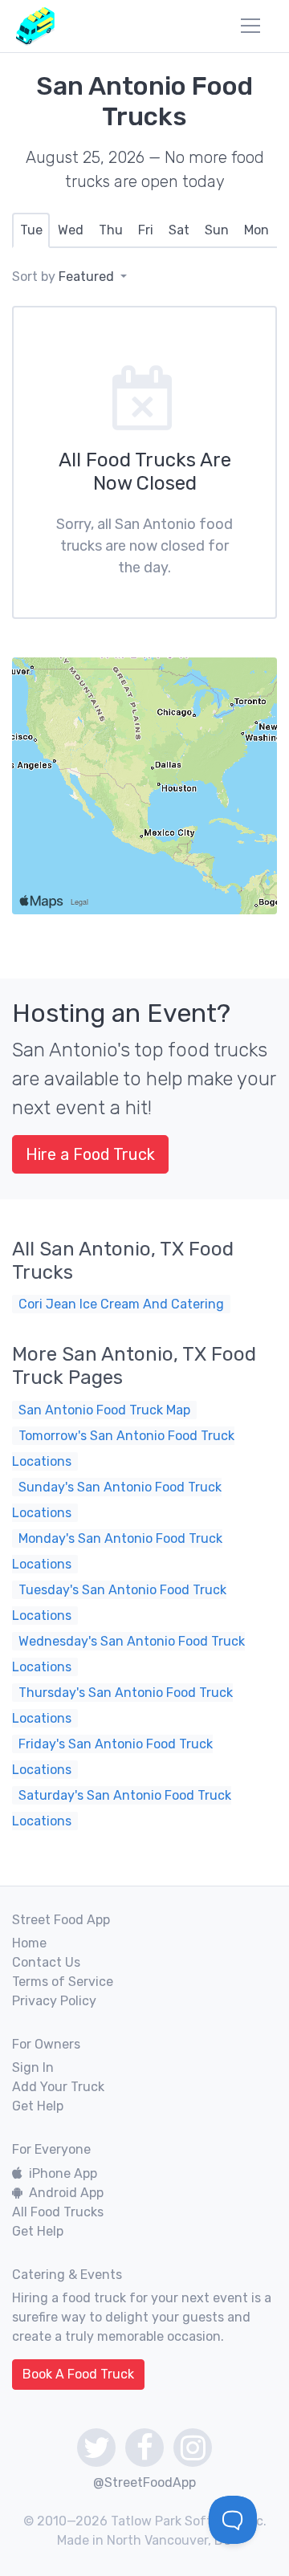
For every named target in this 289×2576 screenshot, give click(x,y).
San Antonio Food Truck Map (104, 1410)
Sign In (33, 2067)
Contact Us (46, 1962)
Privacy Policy (54, 2001)
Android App (66, 2193)
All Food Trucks (58, 2212)
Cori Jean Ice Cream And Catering (121, 1304)
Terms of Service (63, 1982)
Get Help (38, 2106)
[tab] (31, 230)
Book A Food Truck (78, 2374)
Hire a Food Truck (90, 1154)
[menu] (250, 26)
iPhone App (63, 2173)
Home (29, 1943)
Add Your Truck (58, 2087)
